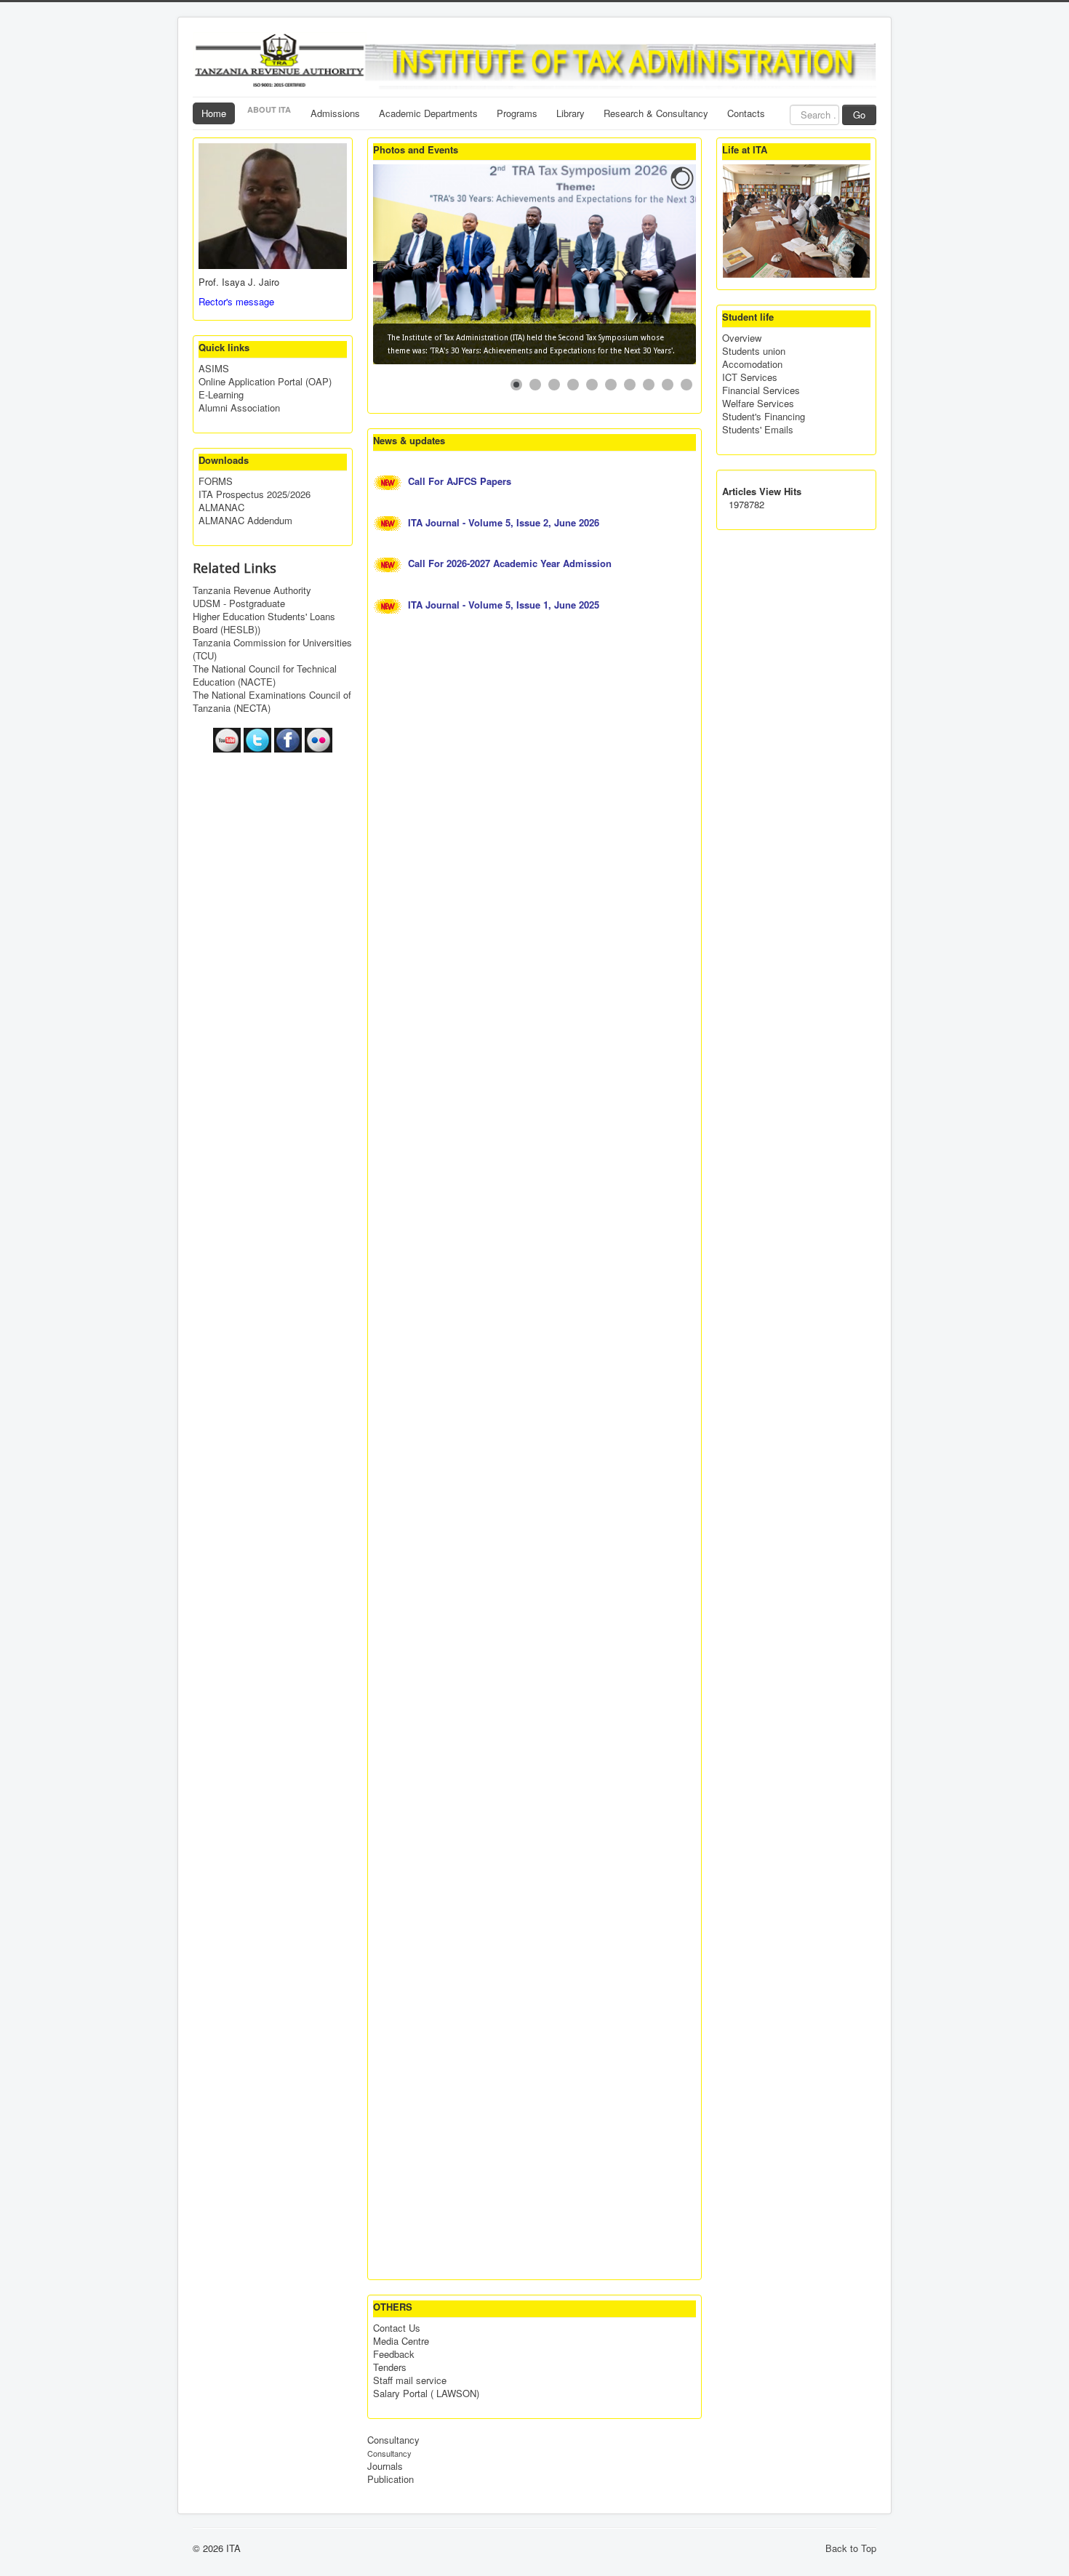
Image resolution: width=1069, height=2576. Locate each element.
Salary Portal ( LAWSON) (426, 2394)
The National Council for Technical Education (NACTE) (265, 675)
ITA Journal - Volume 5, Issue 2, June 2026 (505, 522)
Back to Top (851, 2548)
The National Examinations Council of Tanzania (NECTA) (272, 702)
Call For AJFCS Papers (461, 481)
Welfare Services (758, 404)
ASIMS (214, 369)
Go (859, 115)
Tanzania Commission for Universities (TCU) (272, 649)
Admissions (335, 113)
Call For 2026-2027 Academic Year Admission (511, 563)
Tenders (390, 2367)
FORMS (216, 481)
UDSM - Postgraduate (239, 603)
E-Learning (221, 395)
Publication (391, 2479)
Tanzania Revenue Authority (252, 590)
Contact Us (397, 2328)
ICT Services (750, 377)
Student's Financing (764, 417)
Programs (517, 113)
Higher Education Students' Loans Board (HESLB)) (264, 623)
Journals (385, 2466)
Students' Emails (758, 430)
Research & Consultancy (656, 113)
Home (214, 113)
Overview (742, 338)
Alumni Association (239, 408)
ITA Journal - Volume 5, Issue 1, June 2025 (505, 605)
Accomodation (752, 364)
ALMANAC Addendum (245, 521)
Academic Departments (428, 113)
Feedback (394, 2354)
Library (570, 113)
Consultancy (393, 2440)
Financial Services (761, 390)
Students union (754, 351)
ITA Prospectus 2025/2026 (255, 494)
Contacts (746, 113)
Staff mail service (410, 2380)
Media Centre (401, 2341)
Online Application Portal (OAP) (265, 382)
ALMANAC (221, 507)
